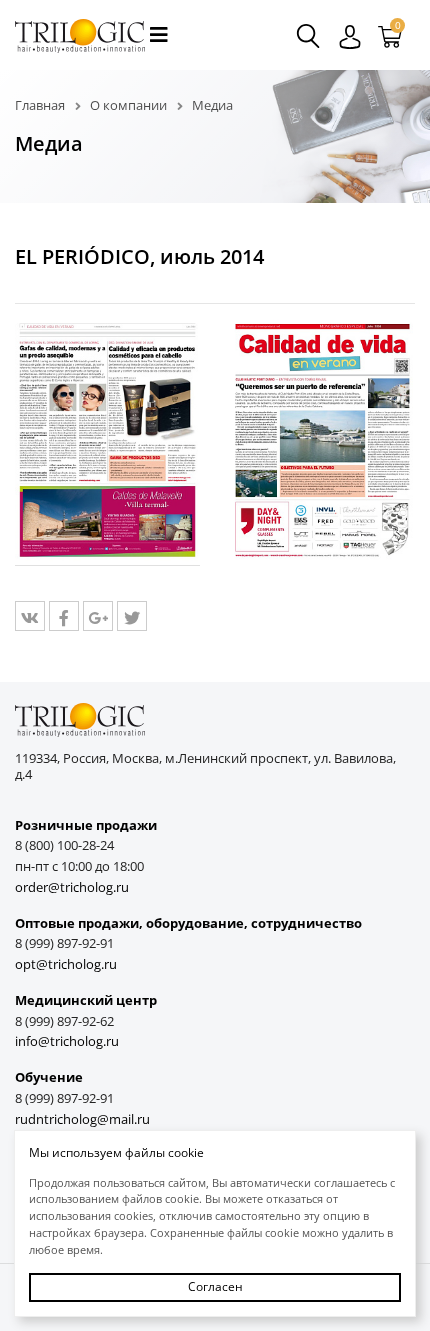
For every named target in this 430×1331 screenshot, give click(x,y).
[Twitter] (132, 616)
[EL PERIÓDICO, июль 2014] (107, 441)
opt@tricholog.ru (66, 964)
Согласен (215, 1286)
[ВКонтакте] (30, 616)
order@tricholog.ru (72, 887)
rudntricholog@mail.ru (82, 1119)
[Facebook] (64, 616)
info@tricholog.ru (67, 1041)
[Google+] (98, 616)
